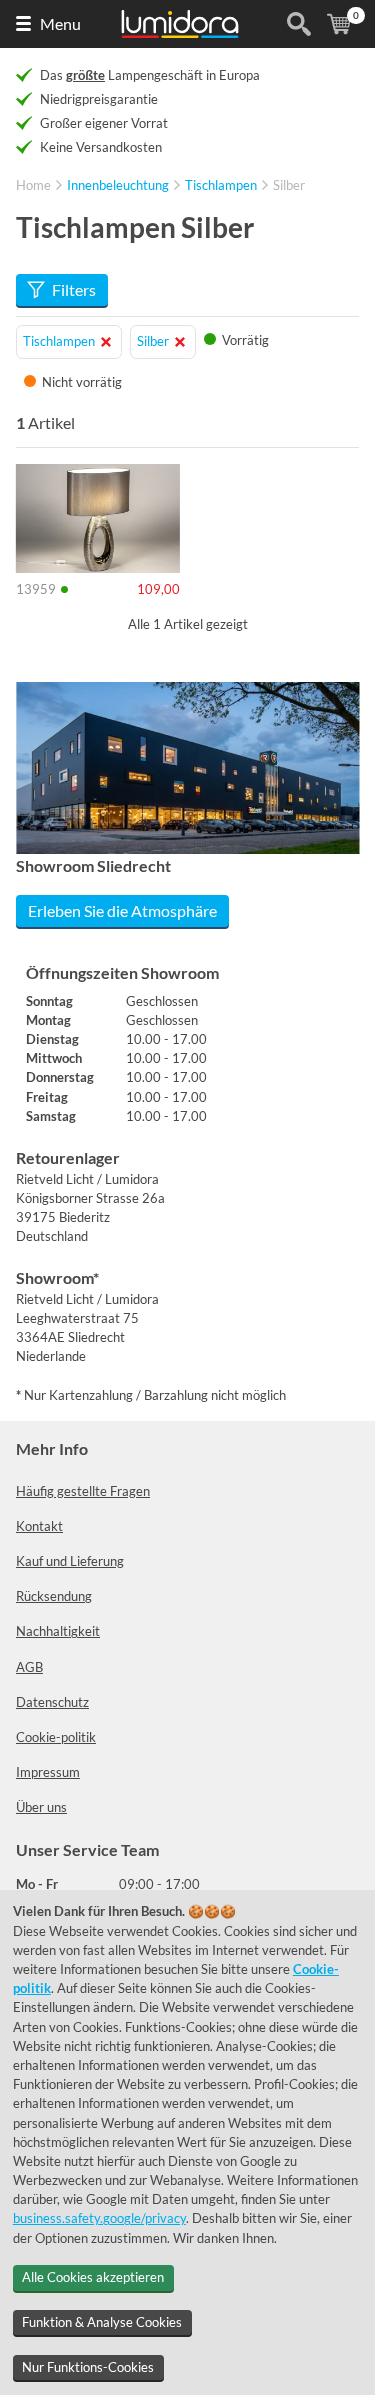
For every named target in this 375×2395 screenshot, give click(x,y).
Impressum (48, 1772)
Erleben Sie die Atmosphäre (122, 910)
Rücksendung (54, 1596)
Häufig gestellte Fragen (83, 1491)
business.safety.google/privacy (99, 2218)
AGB (29, 1667)
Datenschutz (52, 1702)
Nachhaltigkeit (58, 1631)
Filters (74, 289)
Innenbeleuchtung (118, 185)
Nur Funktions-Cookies (88, 2367)
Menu (60, 23)
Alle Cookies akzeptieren (93, 2277)
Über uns (41, 1807)
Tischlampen (221, 185)
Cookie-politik (56, 1737)
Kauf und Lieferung (70, 1561)
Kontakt (39, 1526)
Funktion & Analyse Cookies (102, 2322)
